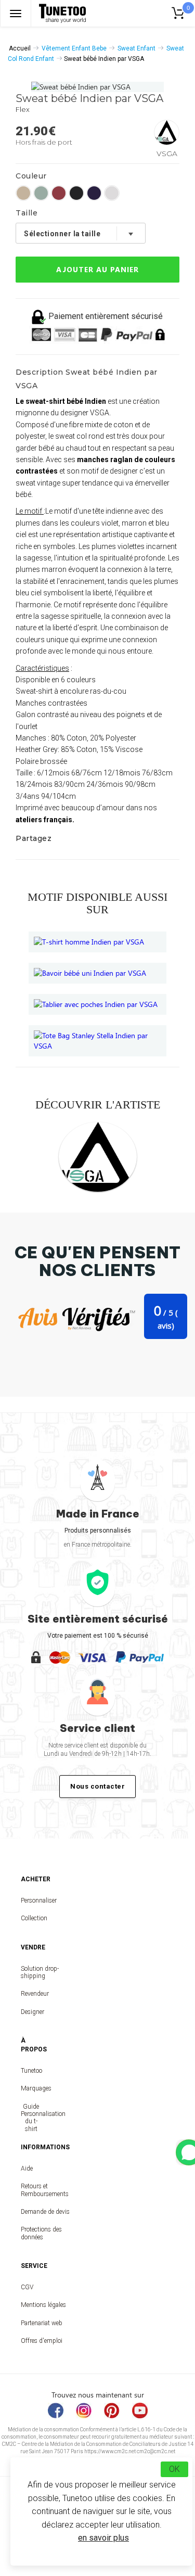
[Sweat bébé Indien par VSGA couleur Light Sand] (23, 193)
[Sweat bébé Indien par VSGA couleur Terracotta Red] (59, 193)
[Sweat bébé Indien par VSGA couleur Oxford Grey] (112, 193)
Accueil (20, 48)
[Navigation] (16, 13)
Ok (174, 2469)
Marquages (31, 2088)
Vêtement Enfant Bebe (74, 48)
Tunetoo (31, 2071)
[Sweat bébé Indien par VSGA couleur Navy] (94, 193)
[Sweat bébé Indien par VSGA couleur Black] (76, 193)
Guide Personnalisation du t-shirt (31, 2118)
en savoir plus (103, 2538)
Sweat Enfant (136, 48)
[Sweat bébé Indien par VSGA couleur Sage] (41, 193)
